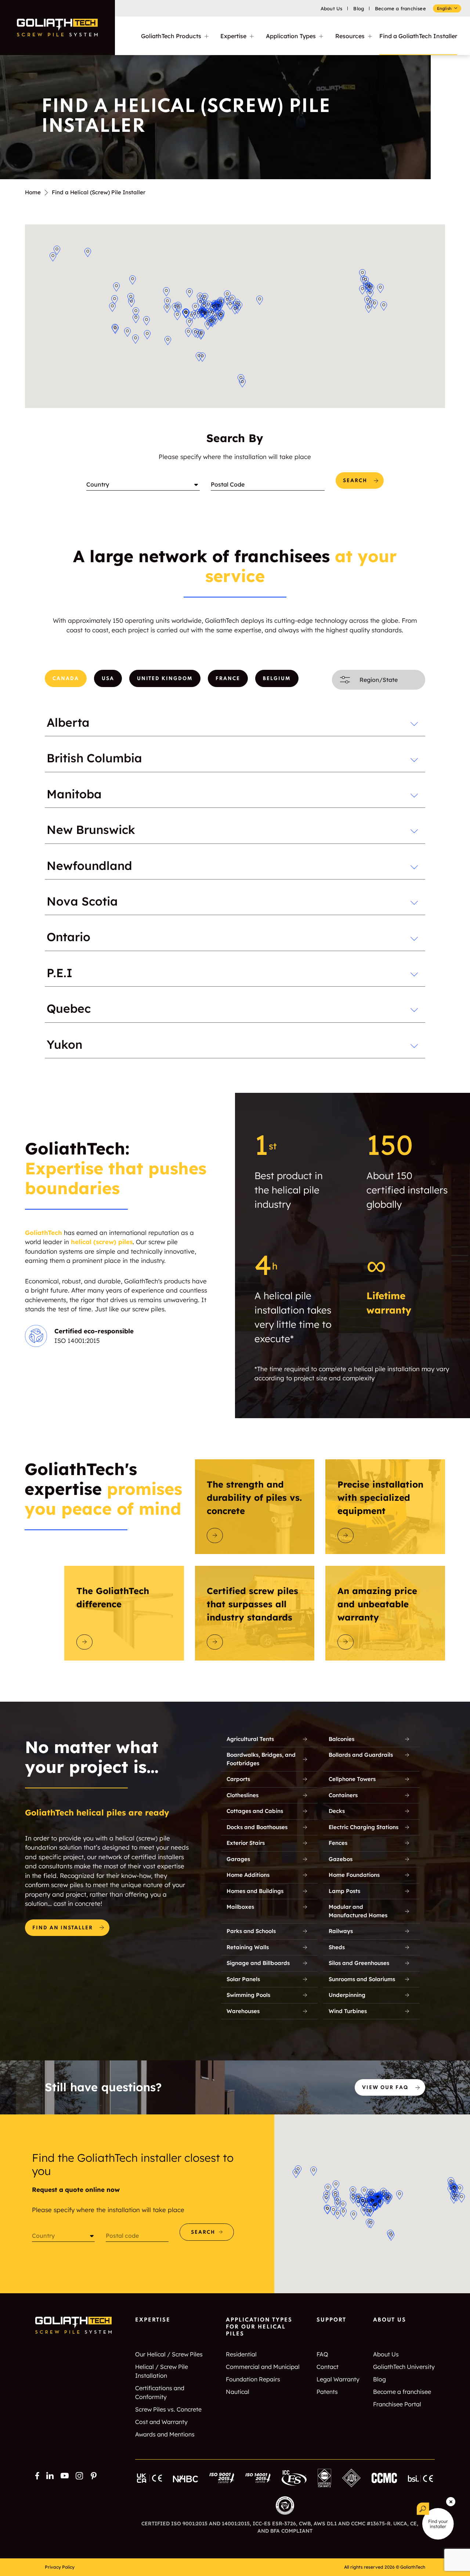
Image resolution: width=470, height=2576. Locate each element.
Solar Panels (243, 1979)
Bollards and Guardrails (361, 1755)
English (444, 8)
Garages (238, 1859)
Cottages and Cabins (255, 1811)
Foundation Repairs (253, 2379)
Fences (338, 1843)
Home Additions (248, 1875)
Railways (341, 1931)
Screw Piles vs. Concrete (168, 2409)
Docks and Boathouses (257, 1827)
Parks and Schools (251, 1931)
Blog (359, 8)
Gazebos (341, 1859)
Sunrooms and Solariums (362, 1979)
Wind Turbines (348, 2011)
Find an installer (63, 1928)
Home (33, 192)
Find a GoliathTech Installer (418, 36)
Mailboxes (240, 1907)
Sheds (337, 1947)
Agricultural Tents (250, 1739)
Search (355, 481)
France (228, 679)
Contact (328, 2367)
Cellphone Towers (352, 1779)
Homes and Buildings (255, 1891)
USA (108, 679)
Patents (327, 2392)
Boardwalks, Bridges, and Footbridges (261, 1759)
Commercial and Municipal (263, 2367)
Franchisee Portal (397, 2404)
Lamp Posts (344, 1891)
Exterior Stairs (246, 1843)
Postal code (122, 2236)
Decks (337, 1811)
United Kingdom (165, 679)
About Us (332, 8)
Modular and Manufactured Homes (358, 1911)
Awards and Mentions (165, 2434)
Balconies (341, 1739)
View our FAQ (385, 2088)
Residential (241, 2354)
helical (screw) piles (102, 1242)
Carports (238, 1779)
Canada (66, 679)
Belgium (277, 679)
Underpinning (347, 1995)
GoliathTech (44, 1233)
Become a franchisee (400, 8)
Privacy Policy (60, 2567)
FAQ (322, 2354)
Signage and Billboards (258, 1963)
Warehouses (243, 2011)
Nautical (238, 2392)
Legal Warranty (338, 2379)
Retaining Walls (248, 1947)
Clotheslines (243, 1795)
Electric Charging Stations (364, 1827)
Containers (343, 1795)
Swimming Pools (248, 1995)
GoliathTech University (404, 2367)
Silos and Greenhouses (359, 1963)
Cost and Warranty (161, 2422)
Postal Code (228, 484)
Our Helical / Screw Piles (169, 2354)
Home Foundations (354, 1875)
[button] (133, 280)
